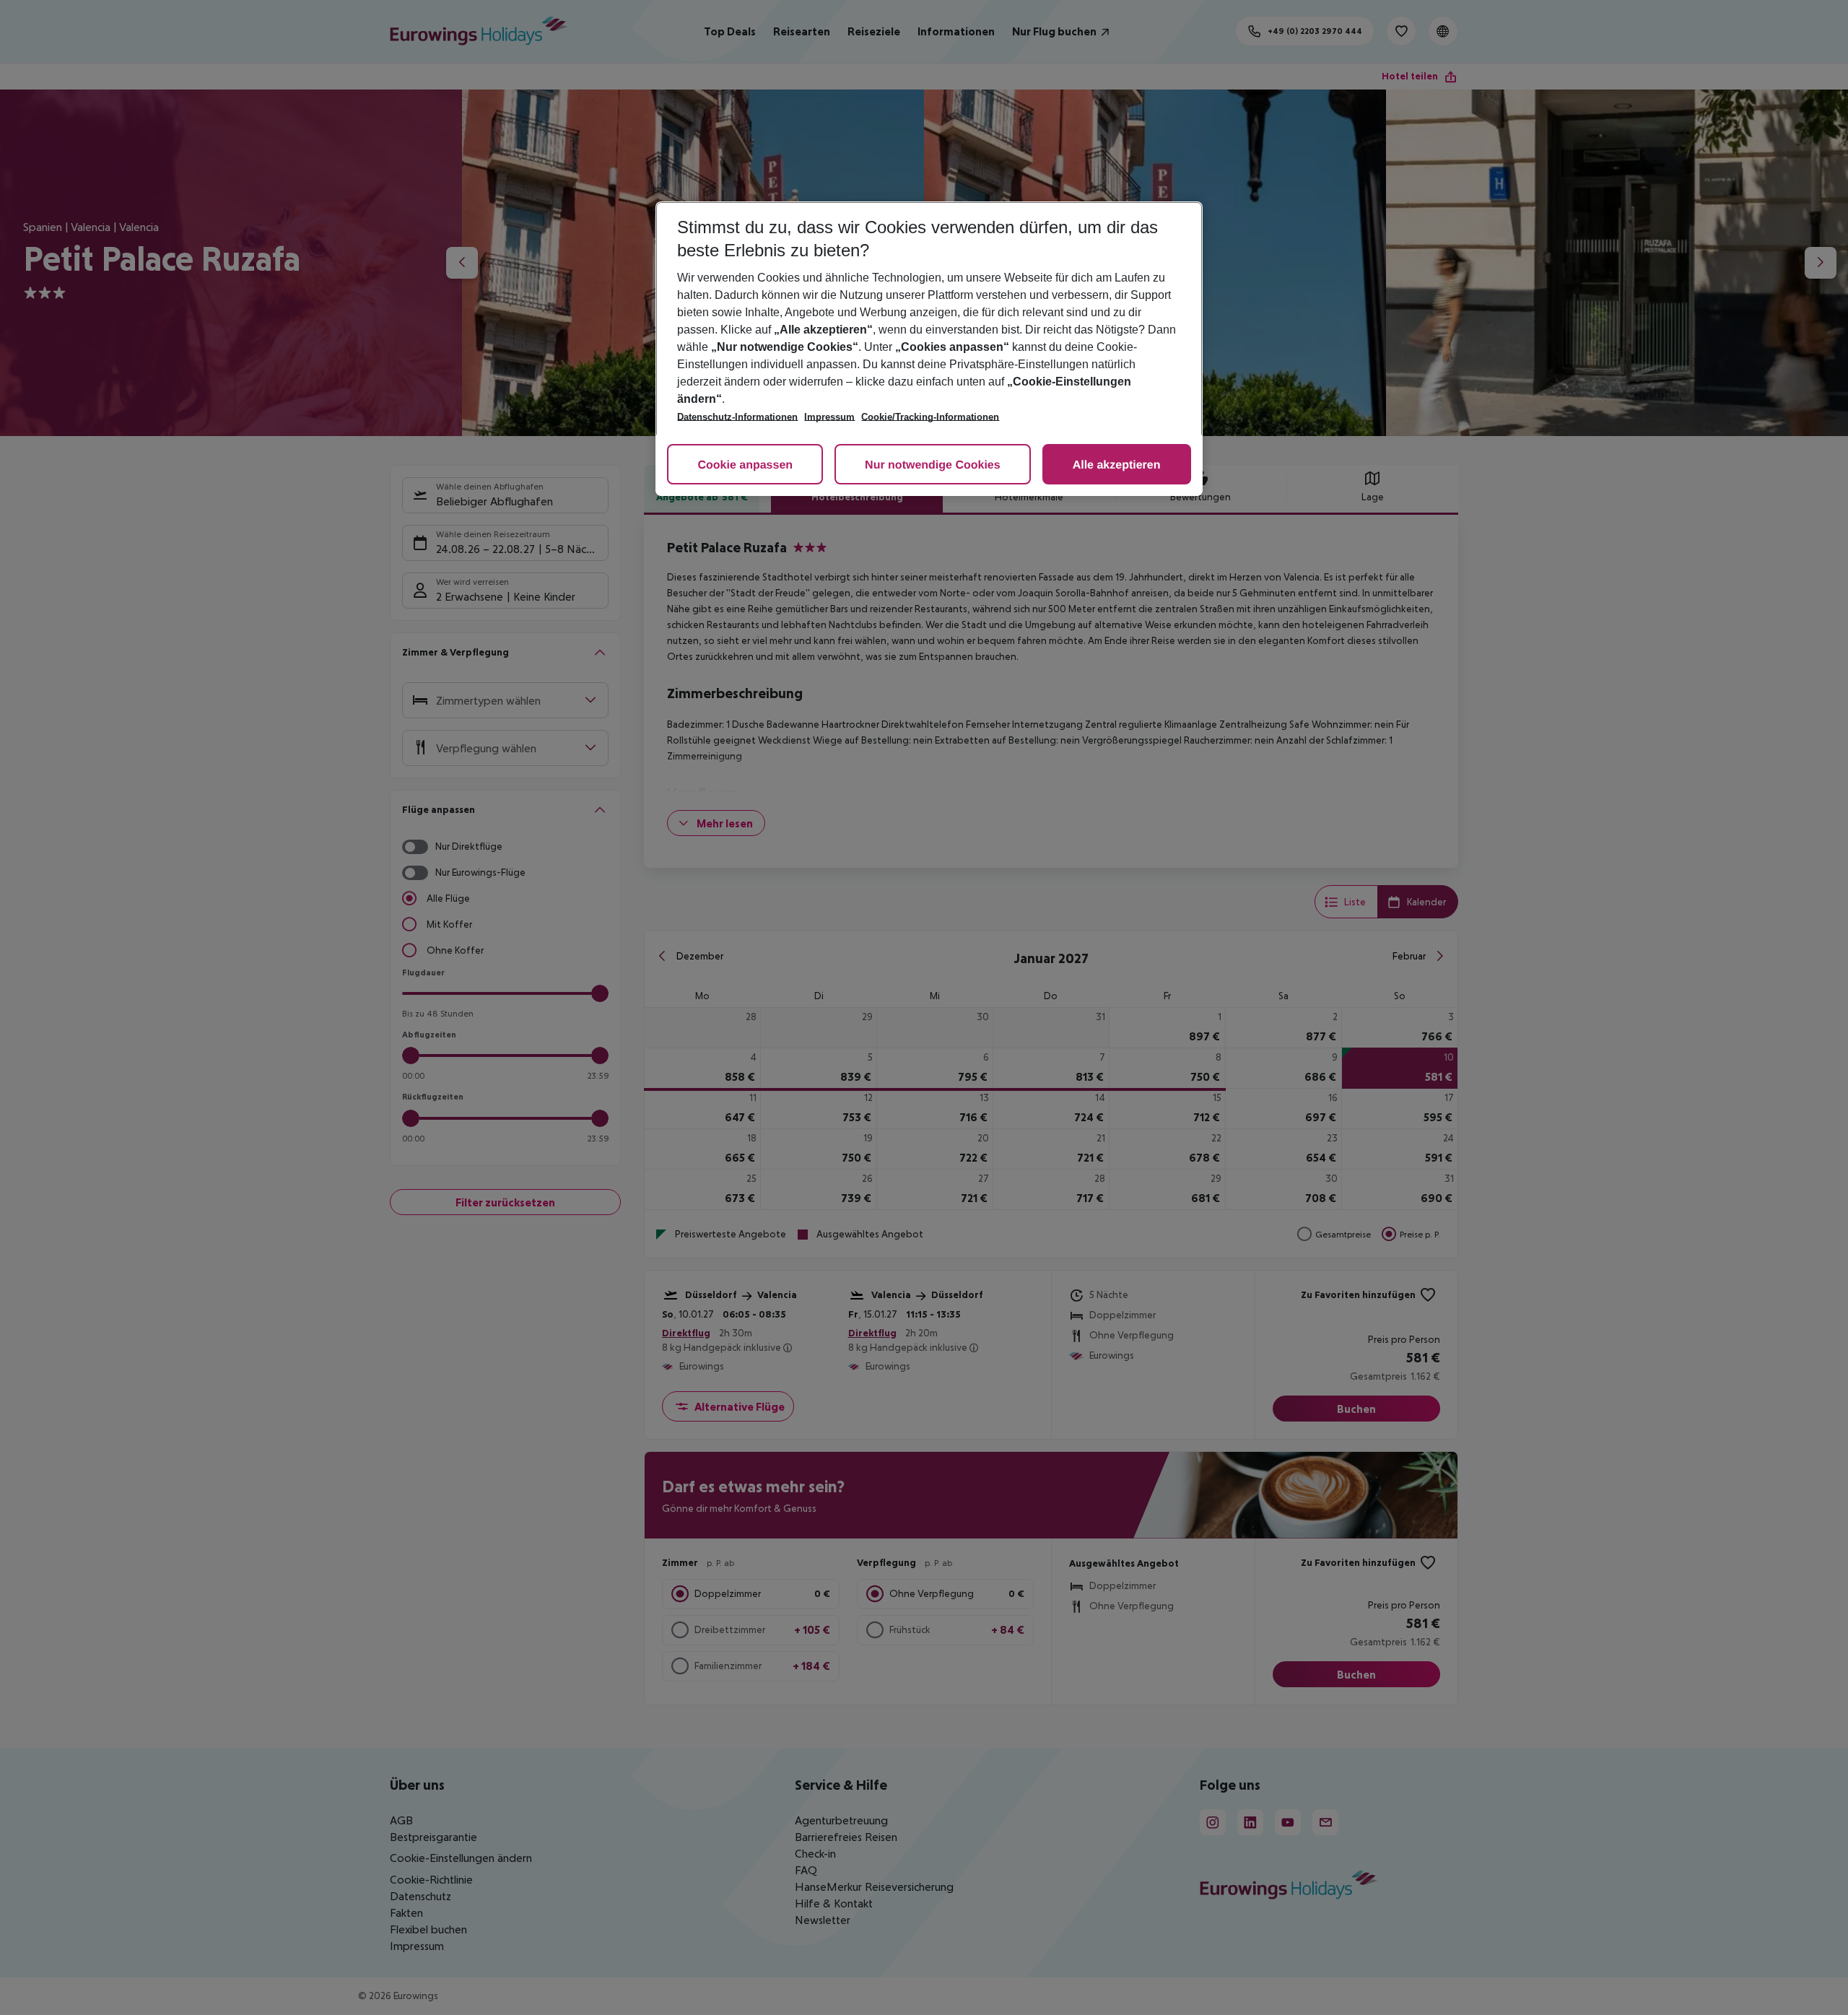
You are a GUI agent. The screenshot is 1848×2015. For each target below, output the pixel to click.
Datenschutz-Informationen (737, 417)
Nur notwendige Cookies (933, 465)
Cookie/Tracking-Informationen (930, 417)
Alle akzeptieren (1117, 465)
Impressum (829, 417)
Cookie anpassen (745, 465)
